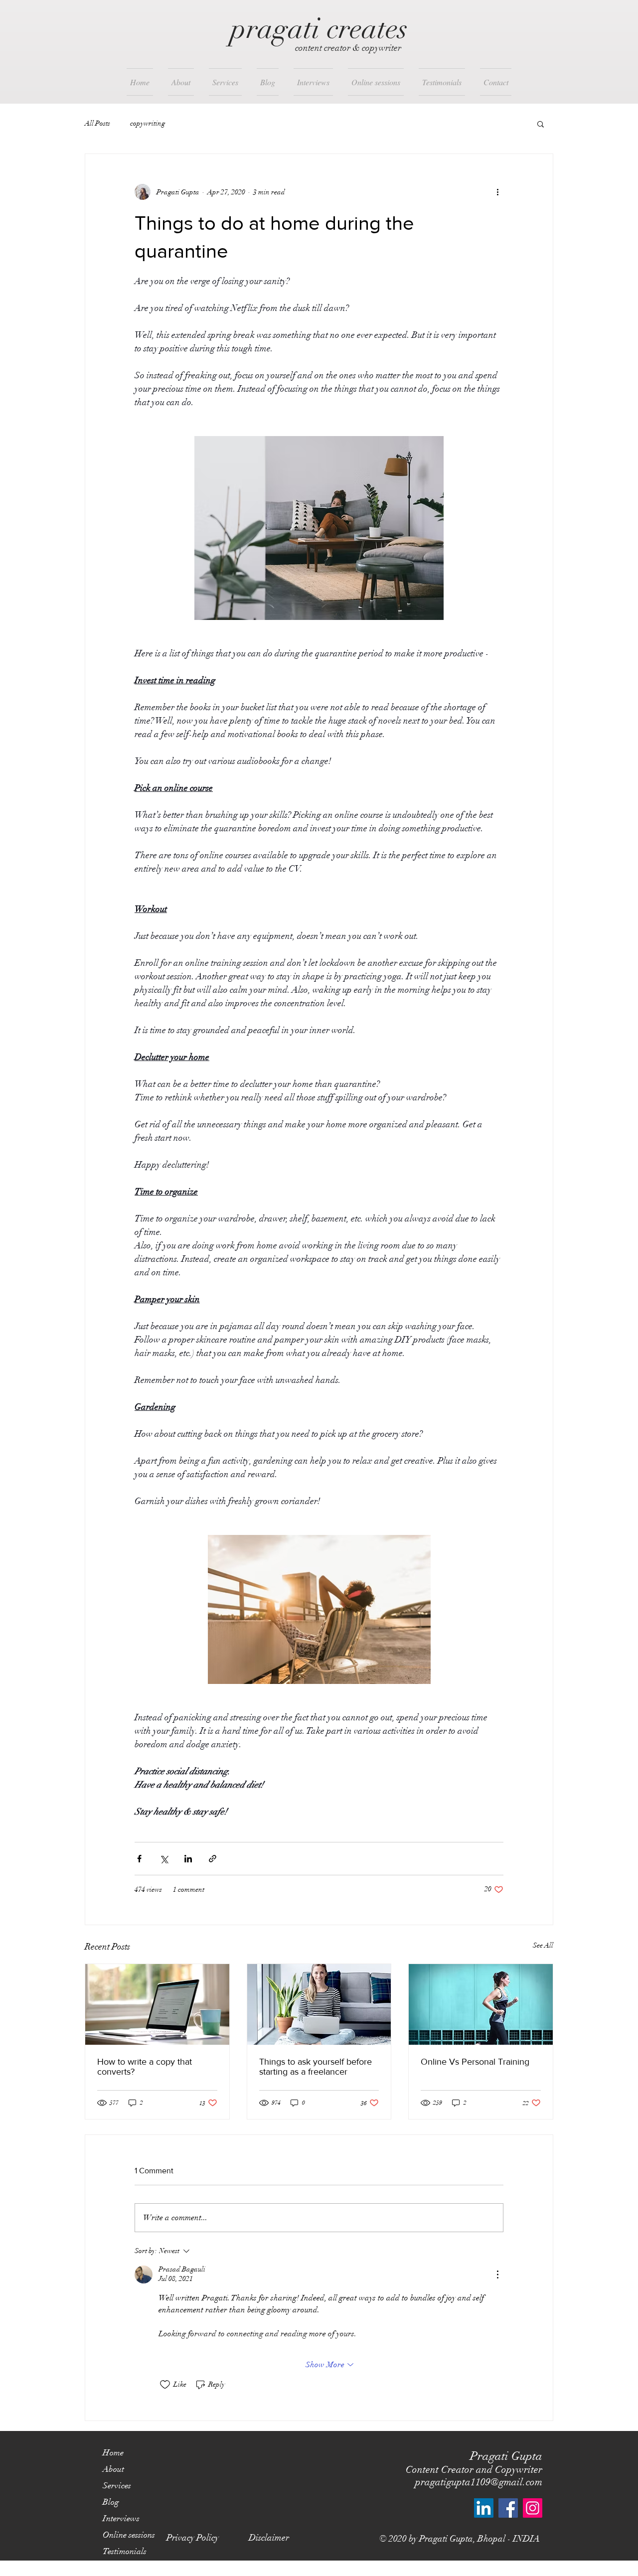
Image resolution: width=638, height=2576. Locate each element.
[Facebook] (508, 2508)
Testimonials (125, 2551)
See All (543, 1945)
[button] (541, 124)
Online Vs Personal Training (475, 2062)
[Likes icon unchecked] (165, 2385)
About (113, 2469)
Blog (111, 2502)
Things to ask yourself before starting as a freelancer (316, 2067)
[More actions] (497, 192)
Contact (116, 2568)
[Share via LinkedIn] (188, 1859)
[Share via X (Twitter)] (164, 1859)
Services (117, 2486)
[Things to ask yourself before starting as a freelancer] (319, 2004)
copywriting (148, 123)
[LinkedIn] (484, 2508)
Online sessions (129, 2535)
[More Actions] (497, 2274)
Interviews (121, 2518)
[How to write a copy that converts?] (157, 2004)
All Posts (97, 123)
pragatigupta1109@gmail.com (479, 2482)
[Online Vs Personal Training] (481, 2004)
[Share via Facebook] (139, 1859)
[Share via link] (213, 1859)
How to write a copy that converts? (145, 2067)
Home (113, 2453)
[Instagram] (533, 2508)
